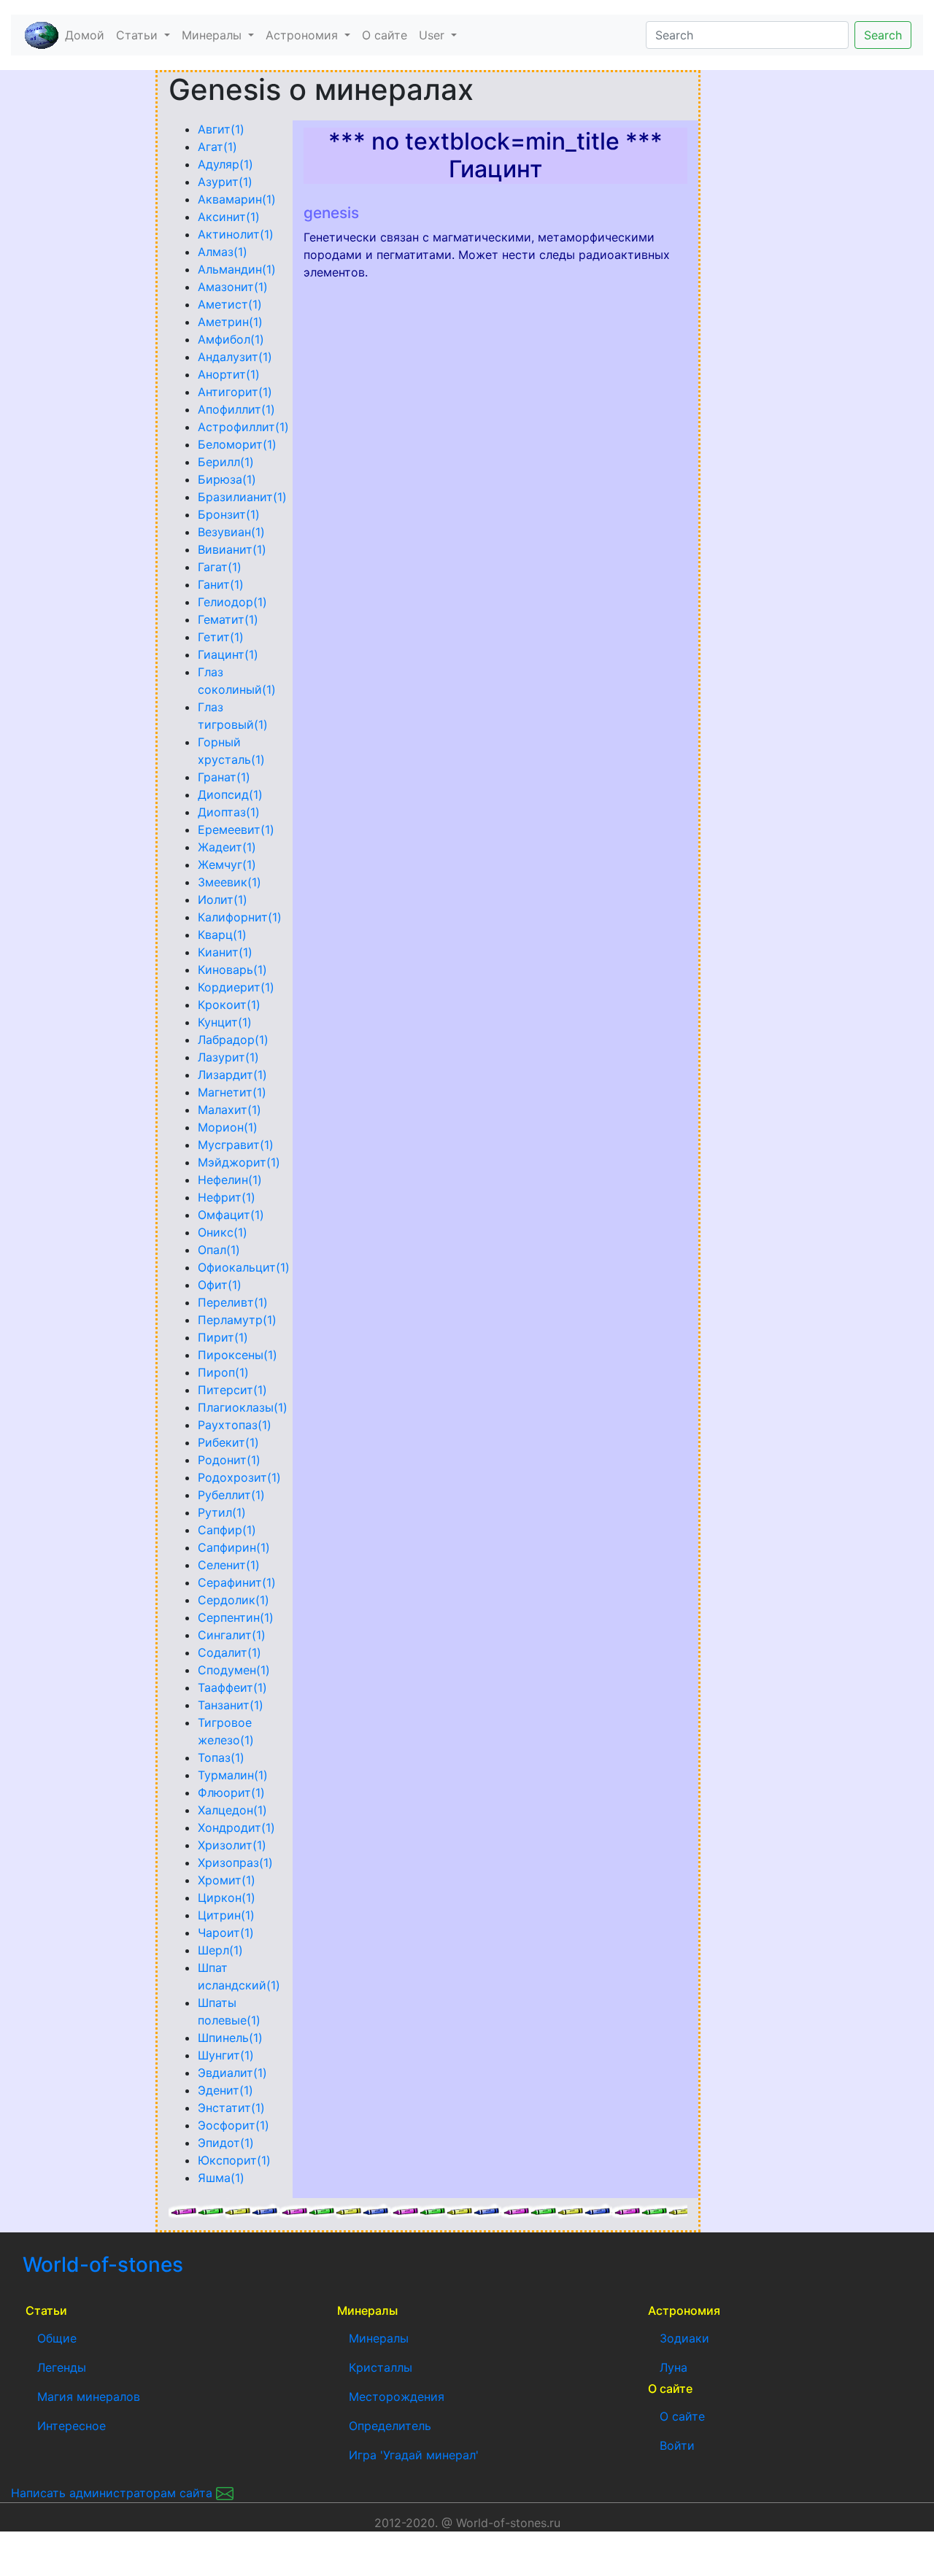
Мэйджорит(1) (239, 1162)
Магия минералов (89, 2397)
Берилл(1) (226, 462)
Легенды (62, 2367)
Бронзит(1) (229, 514)
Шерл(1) (220, 1950)
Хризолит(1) (232, 1845)
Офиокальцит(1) (244, 1267)
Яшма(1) (221, 2178)
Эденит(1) (225, 2090)
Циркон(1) (227, 1898)
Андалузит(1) (235, 357)
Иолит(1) (223, 900)
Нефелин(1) (230, 1180)
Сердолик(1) (233, 1600)
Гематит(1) (228, 619)
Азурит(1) (225, 182)
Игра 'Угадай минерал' (414, 2455)
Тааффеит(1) (232, 1687)
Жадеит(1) (227, 847)
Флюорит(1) (231, 1792)
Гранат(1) (224, 777)
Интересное (72, 2426)
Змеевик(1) (229, 882)
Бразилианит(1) (242, 497)
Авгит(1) (221, 129)
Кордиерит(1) (236, 987)
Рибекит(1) (228, 1442)
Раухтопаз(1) (235, 1425)
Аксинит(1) (229, 217)
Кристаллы (381, 2367)
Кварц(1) (222, 935)
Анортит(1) (229, 374)
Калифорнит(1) (240, 917)
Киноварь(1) (232, 970)
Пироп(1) (223, 1372)
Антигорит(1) (235, 392)
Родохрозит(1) (239, 1477)
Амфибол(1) (231, 339)
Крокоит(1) (229, 1005)
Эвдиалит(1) (232, 2073)
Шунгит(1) (226, 2055)
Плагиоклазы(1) (243, 1407)
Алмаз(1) (223, 252)
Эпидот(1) (226, 2143)
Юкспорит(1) (234, 2160)
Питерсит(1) (232, 1390)
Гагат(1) (220, 567)
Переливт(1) (233, 1302)
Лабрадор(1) (233, 1040)
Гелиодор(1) (232, 602)
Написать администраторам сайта (113, 2493)
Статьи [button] (139, 35)
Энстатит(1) (231, 2108)
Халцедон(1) (232, 1810)
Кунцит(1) (225, 1022)
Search (883, 35)
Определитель (390, 2426)
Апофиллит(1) (236, 409)
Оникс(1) (223, 1232)
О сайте (385, 35)
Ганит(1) (221, 584)
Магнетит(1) (232, 1092)
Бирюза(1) (227, 479)
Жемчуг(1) (227, 865)
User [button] (433, 35)
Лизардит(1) (232, 1075)
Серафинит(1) (237, 1582)
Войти (677, 2445)
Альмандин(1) (237, 269)
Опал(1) (219, 1250)
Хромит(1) (227, 1880)
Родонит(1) (229, 1460)
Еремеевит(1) (236, 829)
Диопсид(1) (230, 794)
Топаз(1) (221, 1757)
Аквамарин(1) (237, 199)
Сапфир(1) (227, 1530)
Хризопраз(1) (235, 1863)
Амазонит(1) (233, 287)
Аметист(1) (230, 304)
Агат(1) (217, 147)
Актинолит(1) (236, 234)
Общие (57, 2338)
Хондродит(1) (236, 1827)
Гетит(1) (221, 637)
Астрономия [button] (304, 35)
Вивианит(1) (232, 549)
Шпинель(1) (230, 2038)
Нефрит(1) (227, 1197)
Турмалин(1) (233, 1775)
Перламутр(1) (237, 1320)
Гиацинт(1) (228, 654)
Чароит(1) (226, 1933)
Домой (88, 35)
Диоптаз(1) (229, 812)
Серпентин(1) (236, 1617)
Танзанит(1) (231, 1705)
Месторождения (397, 2397)
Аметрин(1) (230, 322)
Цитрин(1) (226, 1915)
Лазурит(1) (228, 1057)
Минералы (379, 2338)
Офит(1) (220, 1285)
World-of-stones (146, 2264)
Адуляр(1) (225, 164)
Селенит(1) (229, 1565)
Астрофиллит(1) (243, 427)
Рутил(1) (222, 1512)
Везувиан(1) (231, 532)
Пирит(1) (223, 1337)
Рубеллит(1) (231, 1495)
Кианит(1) (225, 952)
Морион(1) (228, 1127)
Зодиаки (684, 2338)
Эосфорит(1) (233, 2125)
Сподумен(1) (234, 1670)
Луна (674, 2367)
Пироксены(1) (238, 1355)
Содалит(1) (229, 1652)
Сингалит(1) (232, 1635)
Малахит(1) (229, 1110)
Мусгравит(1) (236, 1145)
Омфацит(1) (231, 1215)
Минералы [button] (213, 35)
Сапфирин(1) (234, 1547)
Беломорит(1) (237, 444)
